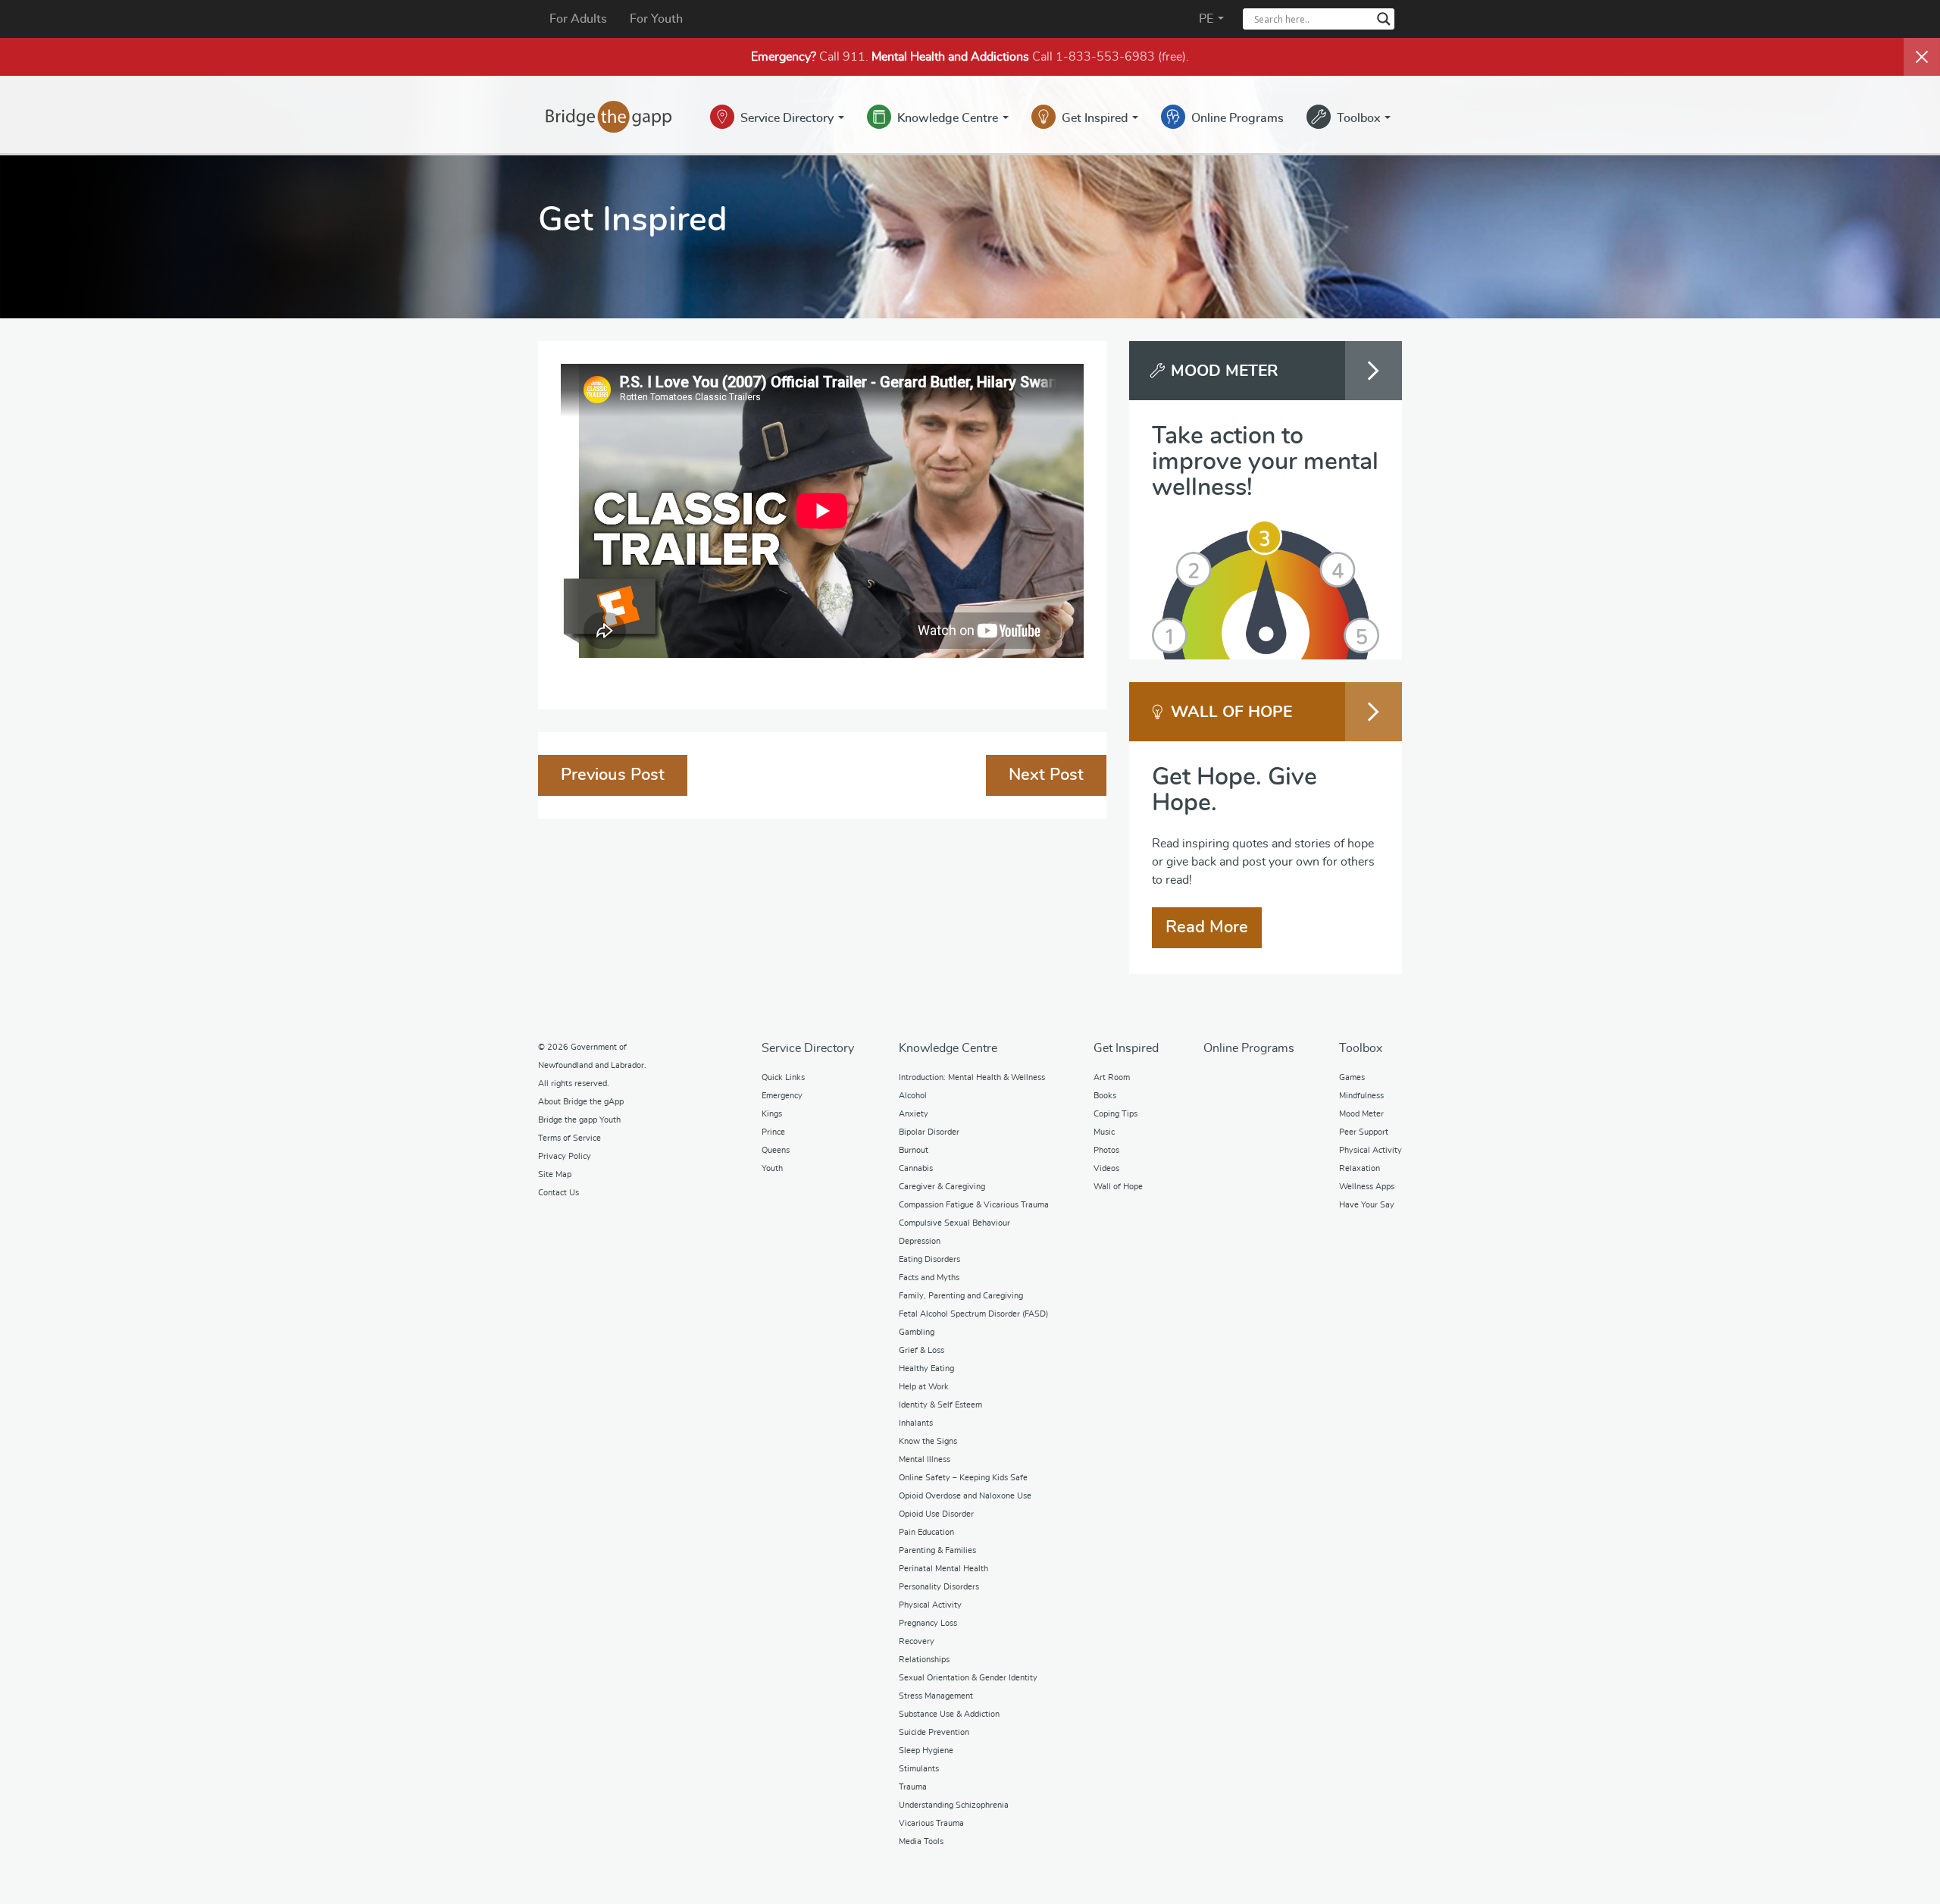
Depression (920, 1241)
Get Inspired (1096, 118)
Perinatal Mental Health (943, 1569)
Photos (1106, 1150)
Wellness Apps (1367, 1187)
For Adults (578, 19)
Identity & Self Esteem (940, 1405)
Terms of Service (569, 1138)
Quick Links (783, 1077)
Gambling (917, 1332)
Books (1105, 1096)
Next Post (1046, 775)
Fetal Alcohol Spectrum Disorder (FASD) (973, 1314)
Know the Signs (928, 1441)
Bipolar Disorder (929, 1132)
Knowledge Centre (949, 118)
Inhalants (916, 1423)
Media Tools (921, 1841)
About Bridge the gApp (581, 1102)
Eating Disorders (929, 1259)
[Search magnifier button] (1384, 19)
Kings (772, 1114)
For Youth (656, 19)
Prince (773, 1132)
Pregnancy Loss (928, 1623)
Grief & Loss (921, 1350)
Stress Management (936, 1696)
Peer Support (1364, 1132)
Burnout (914, 1150)
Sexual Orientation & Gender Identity (968, 1678)
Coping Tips (1115, 1114)
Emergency (782, 1096)
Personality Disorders (939, 1587)
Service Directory (789, 118)
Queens (776, 1150)
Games (1352, 1077)
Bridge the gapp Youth (579, 1120)
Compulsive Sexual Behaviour (954, 1223)
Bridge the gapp (609, 117)
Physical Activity (930, 1605)
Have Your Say (1367, 1205)
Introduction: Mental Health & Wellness (972, 1077)
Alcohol (913, 1096)
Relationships (924, 1660)
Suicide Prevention (934, 1732)
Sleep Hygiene (926, 1751)
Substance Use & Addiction (949, 1714)
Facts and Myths (929, 1278)
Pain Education (926, 1532)
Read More (1207, 927)
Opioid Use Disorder (936, 1514)
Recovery (917, 1641)
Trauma (913, 1787)
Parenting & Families (937, 1550)
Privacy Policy (565, 1156)
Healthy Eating (926, 1368)
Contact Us (559, 1193)
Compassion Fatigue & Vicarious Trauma (974, 1205)
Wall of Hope (1118, 1187)
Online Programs (1238, 118)
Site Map (555, 1174)
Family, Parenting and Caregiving (961, 1296)
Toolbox (1360, 118)
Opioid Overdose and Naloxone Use (965, 1496)
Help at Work (924, 1387)
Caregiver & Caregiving (942, 1187)
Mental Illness (925, 1459)
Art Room (1112, 1077)
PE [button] (1208, 19)
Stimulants (919, 1769)
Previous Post (613, 775)
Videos (1106, 1168)
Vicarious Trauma (931, 1823)
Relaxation (1360, 1168)
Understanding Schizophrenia (954, 1805)
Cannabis (916, 1168)
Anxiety (914, 1114)
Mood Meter (1361, 1114)
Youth (772, 1168)
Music (1104, 1132)
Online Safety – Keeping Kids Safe (963, 1478)
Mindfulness (1361, 1096)
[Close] (1922, 57)
